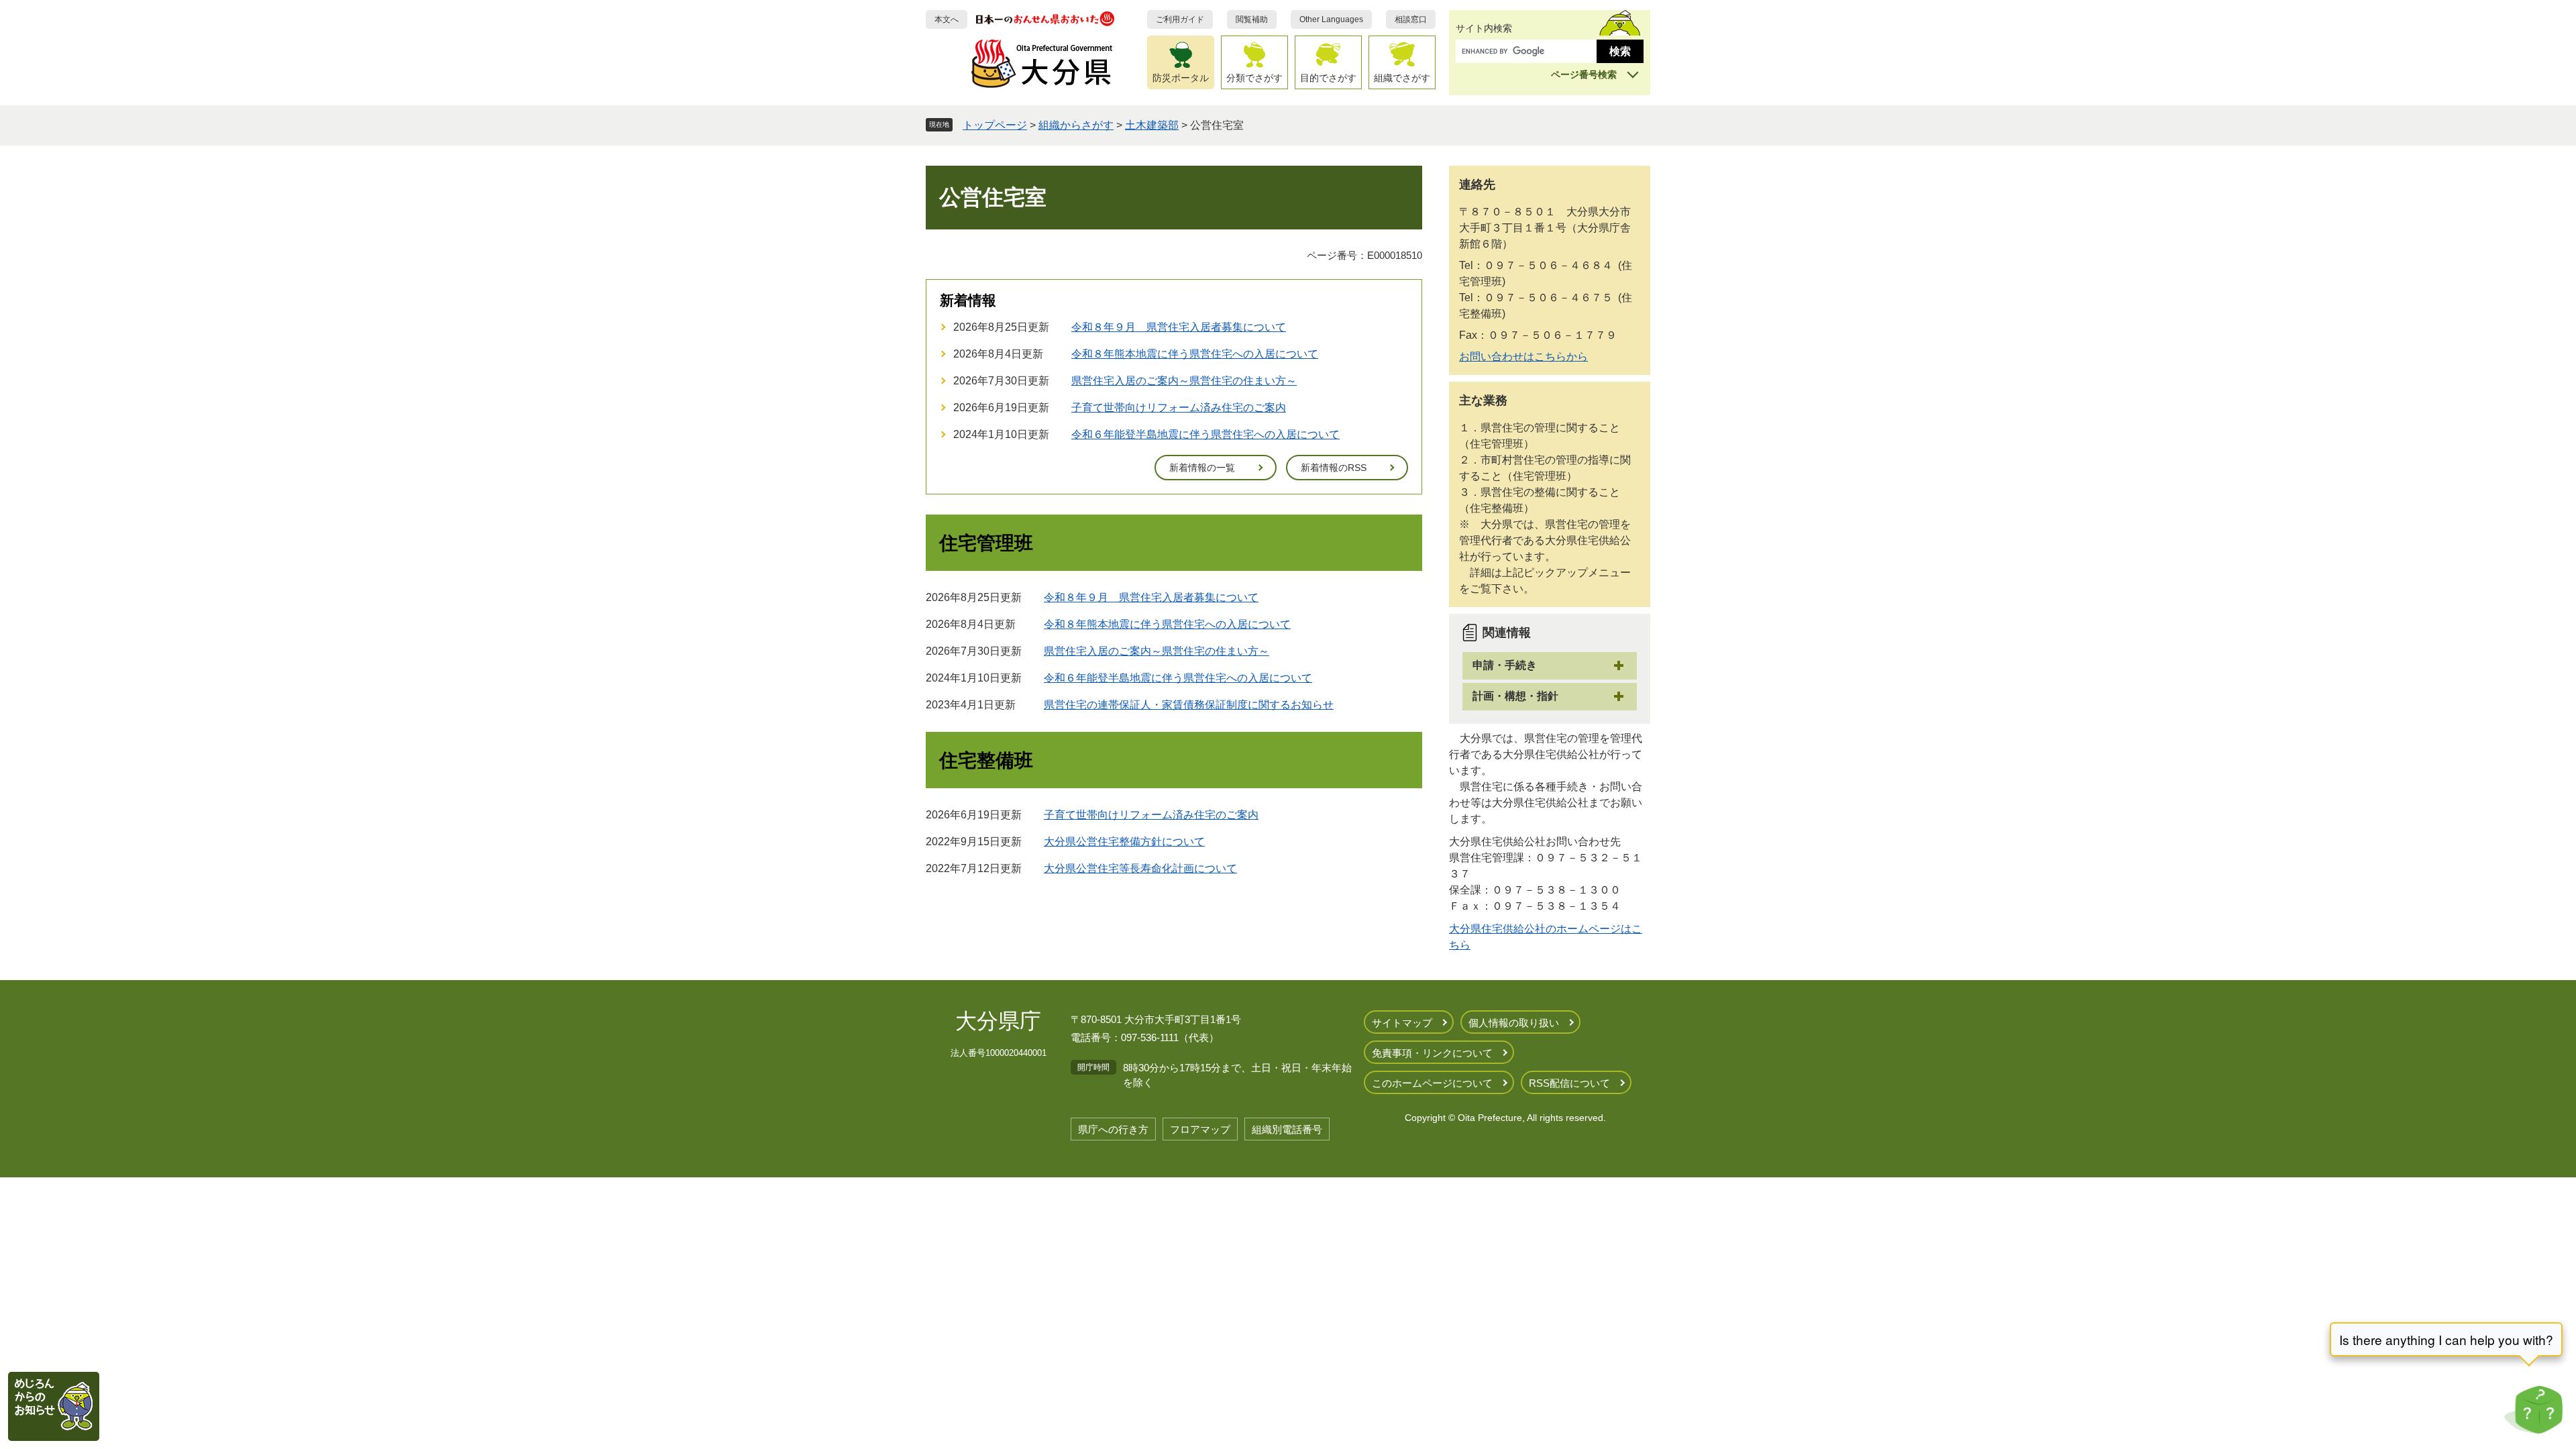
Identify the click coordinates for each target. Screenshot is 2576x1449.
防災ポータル (1181, 78)
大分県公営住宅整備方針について (1124, 842)
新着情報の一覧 (1202, 468)
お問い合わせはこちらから (1523, 357)
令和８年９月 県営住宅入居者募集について (1179, 327)
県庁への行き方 (1113, 1129)
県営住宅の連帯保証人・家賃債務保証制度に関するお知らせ (1189, 705)
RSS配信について (1569, 1083)
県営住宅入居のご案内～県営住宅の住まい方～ (1184, 381)
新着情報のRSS (1334, 468)
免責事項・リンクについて (1432, 1053)
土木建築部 (1152, 125)
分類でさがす (1254, 78)
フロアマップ (1200, 1129)
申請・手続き (1505, 665)
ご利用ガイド (1180, 19)
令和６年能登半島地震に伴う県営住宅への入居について (1205, 434)
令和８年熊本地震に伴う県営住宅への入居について (1195, 354)
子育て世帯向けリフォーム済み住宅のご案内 (1179, 408)
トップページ (995, 125)
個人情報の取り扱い (1514, 1023)
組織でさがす (1402, 78)
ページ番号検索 (1584, 74)
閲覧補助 (1252, 19)
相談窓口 (1411, 19)
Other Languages (1331, 19)
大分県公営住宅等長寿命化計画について (1140, 868)
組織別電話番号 (1287, 1129)
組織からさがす (1076, 125)
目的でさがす (1328, 78)
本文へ (947, 19)
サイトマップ (1402, 1023)
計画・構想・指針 (1515, 696)
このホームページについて (1432, 1083)
